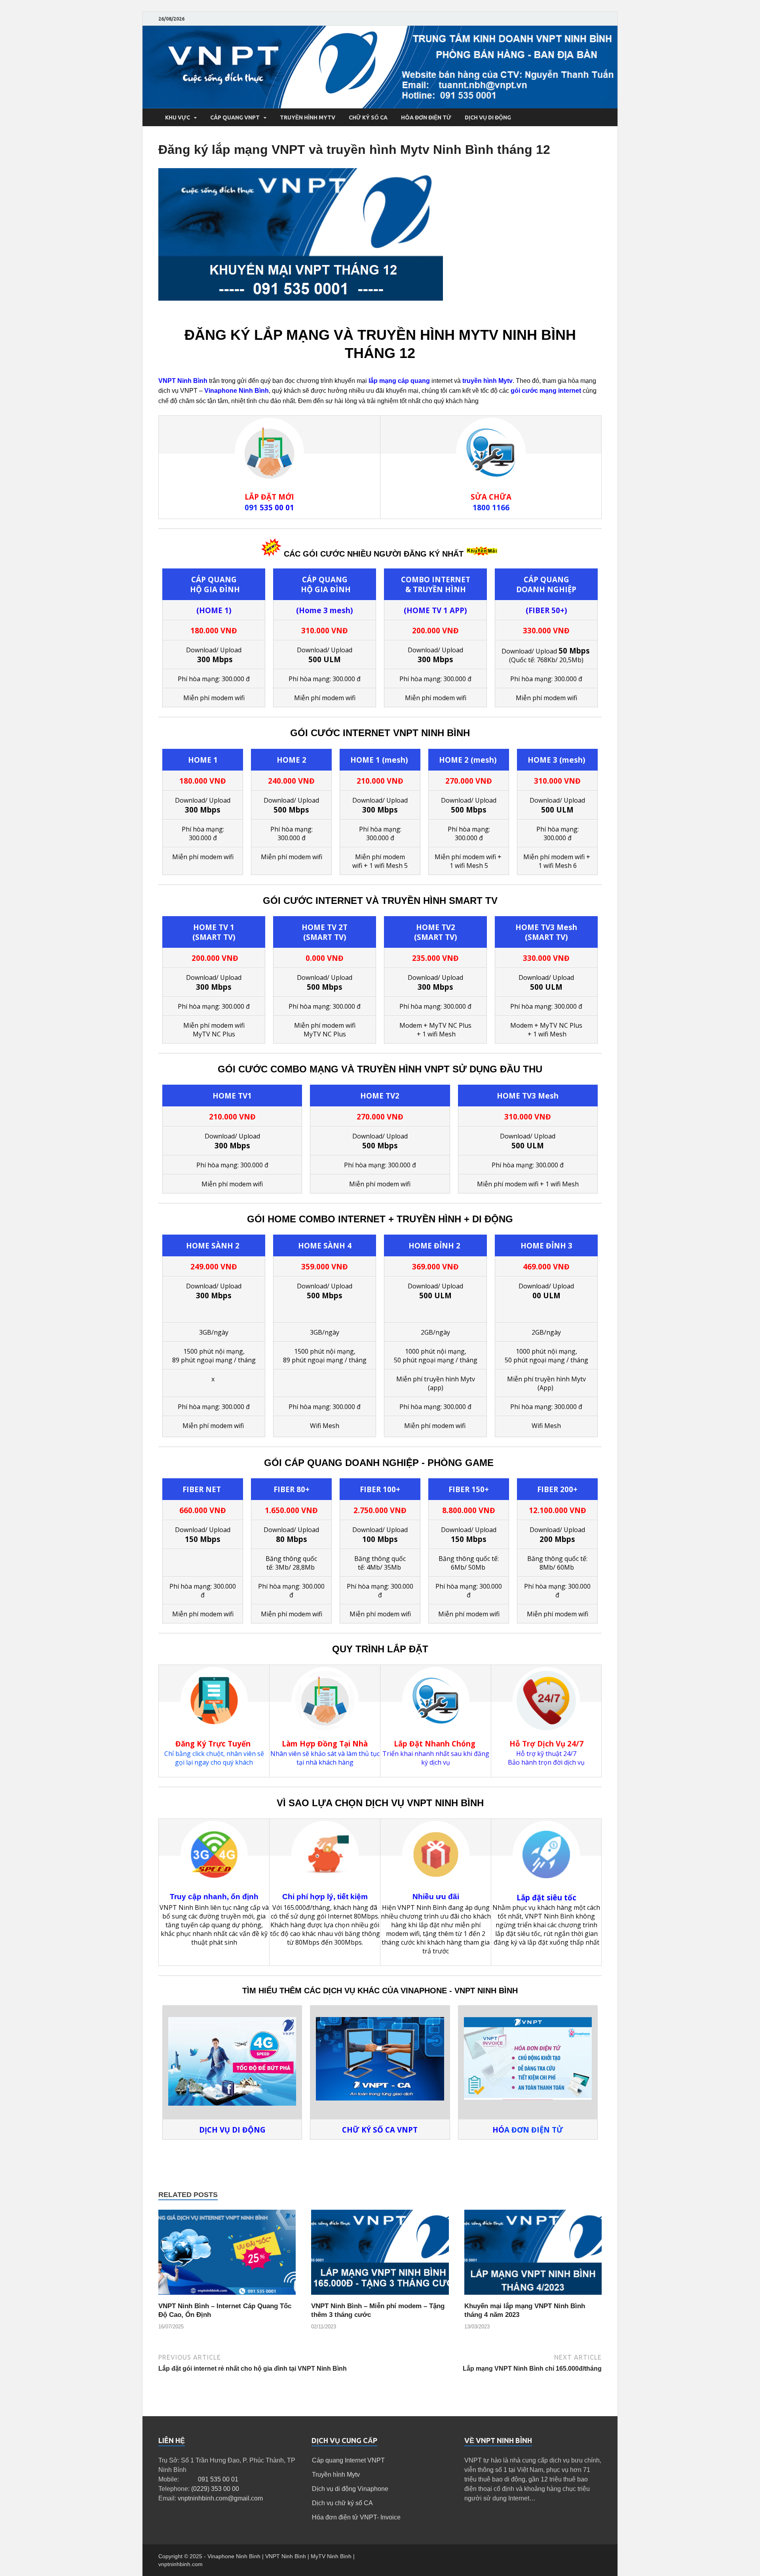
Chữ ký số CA (368, 117)
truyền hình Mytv (487, 381)
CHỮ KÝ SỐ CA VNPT (380, 2130)
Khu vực (178, 117)
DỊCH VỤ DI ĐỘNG (232, 2130)
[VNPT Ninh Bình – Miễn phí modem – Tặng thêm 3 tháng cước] (380, 2297)
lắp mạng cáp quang (399, 381)
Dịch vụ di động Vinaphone (350, 2489)
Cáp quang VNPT (235, 117)
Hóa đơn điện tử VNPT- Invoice (356, 2517)
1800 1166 (491, 507)
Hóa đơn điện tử (426, 117)
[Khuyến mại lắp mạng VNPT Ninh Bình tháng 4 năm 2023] (533, 2297)
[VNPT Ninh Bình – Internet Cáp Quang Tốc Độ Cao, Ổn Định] (227, 2297)
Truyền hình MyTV (308, 117)
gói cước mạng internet (546, 391)
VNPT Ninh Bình (183, 381)
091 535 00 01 (218, 2479)
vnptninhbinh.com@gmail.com (220, 2498)
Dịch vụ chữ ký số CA (342, 2503)
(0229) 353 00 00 (215, 2489)
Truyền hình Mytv (336, 2475)
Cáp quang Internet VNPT (348, 2460)
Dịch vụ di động (488, 117)
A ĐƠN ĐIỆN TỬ (528, 2130)
